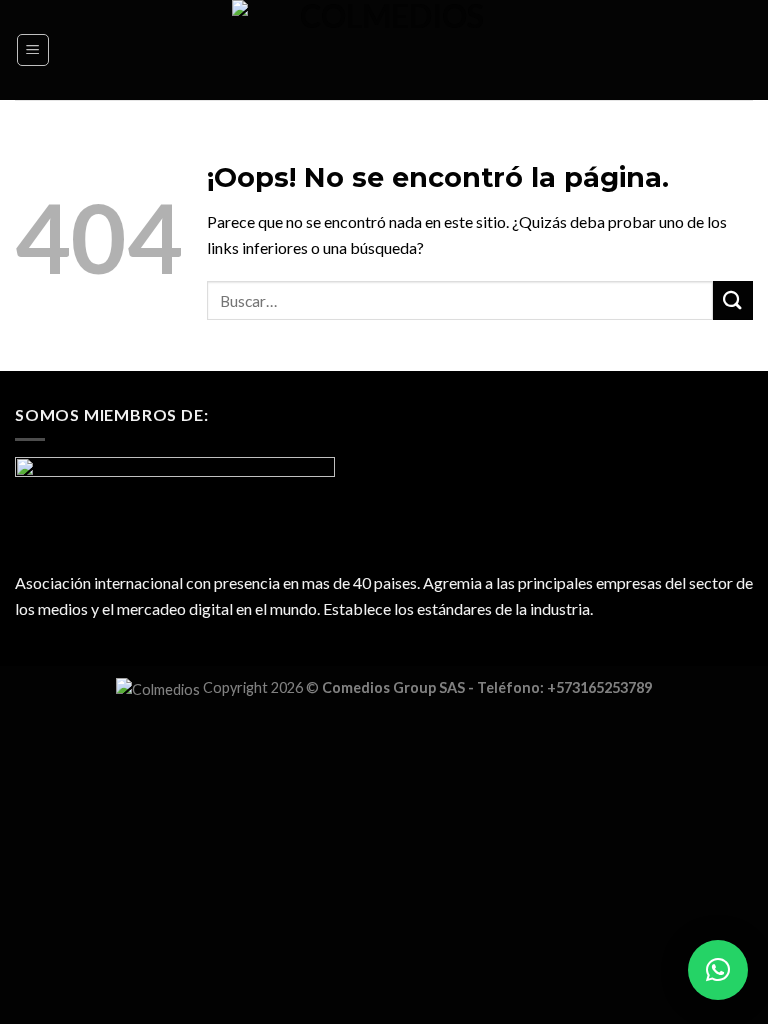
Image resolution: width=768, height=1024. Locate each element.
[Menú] (33, 50)
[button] (718, 970)
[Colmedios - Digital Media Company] (384, 50)
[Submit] (733, 300)
